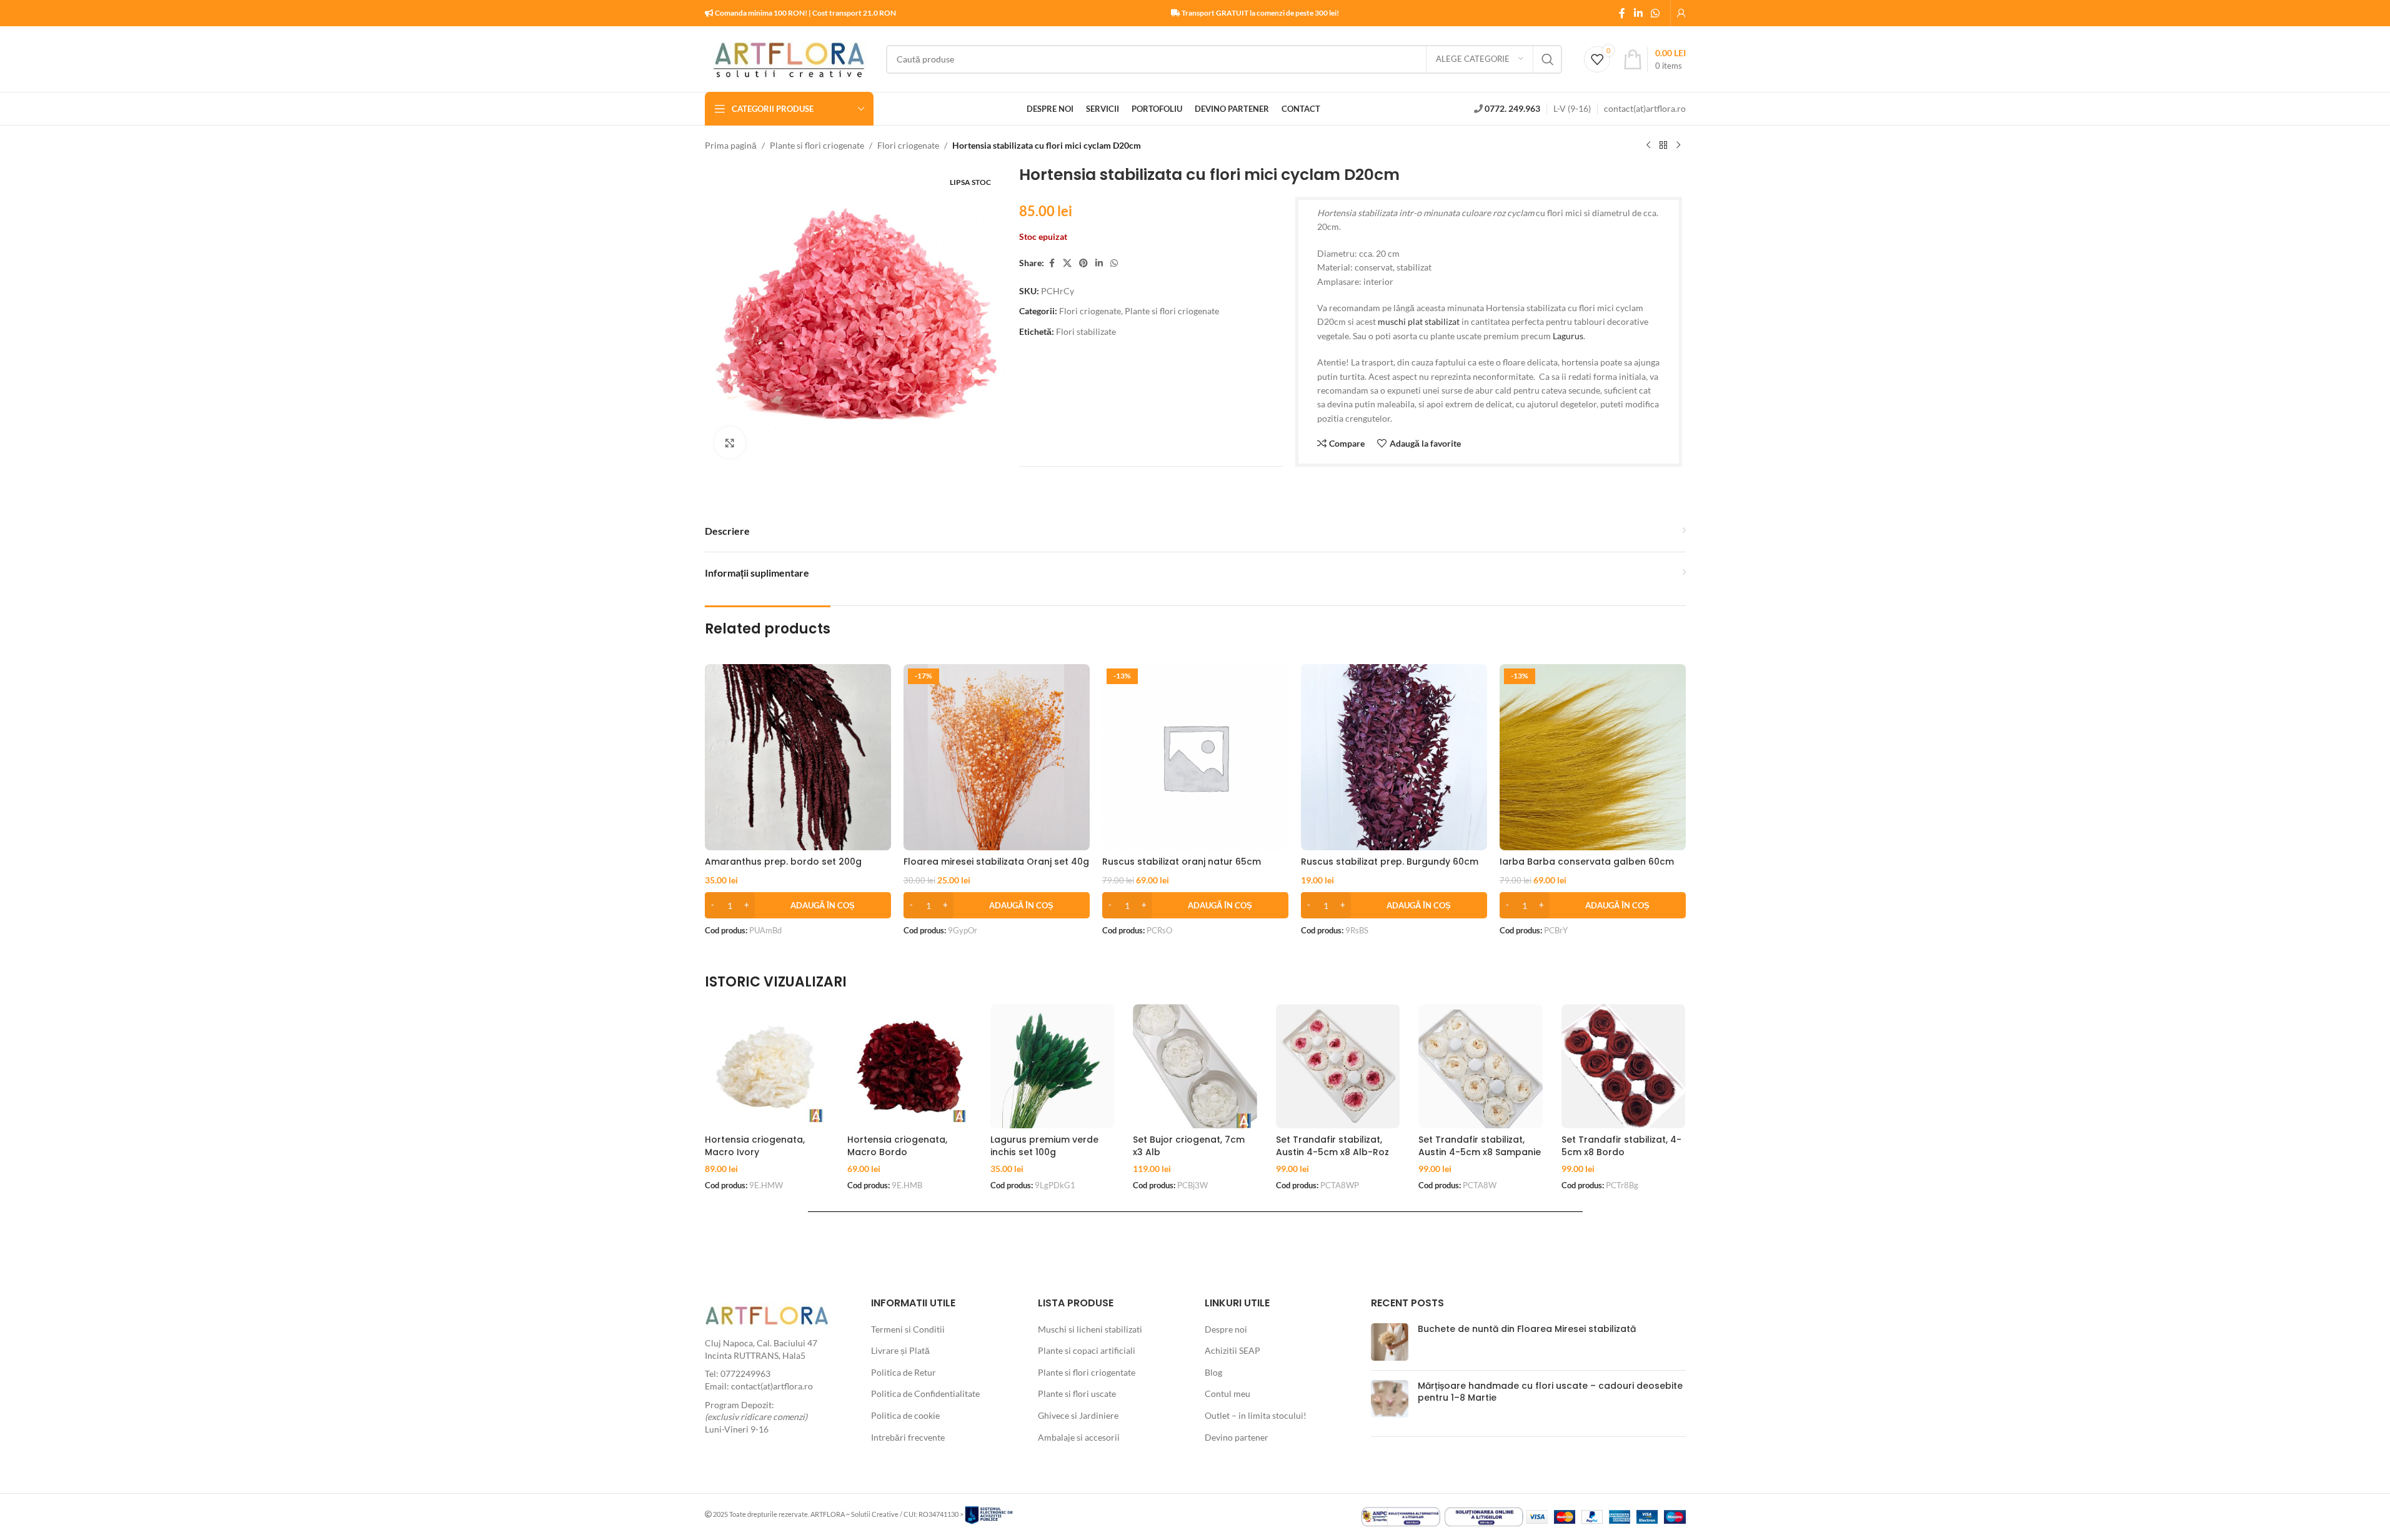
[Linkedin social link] (1638, 13)
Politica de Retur (904, 1372)
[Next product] (1678, 146)
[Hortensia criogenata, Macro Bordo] (909, 1066)
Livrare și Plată (900, 1350)
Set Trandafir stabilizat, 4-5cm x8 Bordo (1621, 1146)
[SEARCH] (1548, 59)
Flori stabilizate (1086, 331)
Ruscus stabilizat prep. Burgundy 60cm (1390, 862)
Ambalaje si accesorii (1079, 1437)
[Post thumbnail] (1390, 1342)
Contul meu (1227, 1393)
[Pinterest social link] (1083, 263)
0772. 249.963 (1512, 108)
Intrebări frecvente (908, 1437)
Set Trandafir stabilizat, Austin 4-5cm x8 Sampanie (1480, 1146)
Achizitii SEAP (1232, 1350)
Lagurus (1568, 336)
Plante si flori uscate (1077, 1393)
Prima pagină (731, 145)
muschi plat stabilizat (1419, 321)
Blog (1213, 1372)
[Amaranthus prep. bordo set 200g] (798, 757)
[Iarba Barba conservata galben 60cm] (1593, 757)
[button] (798, 905)
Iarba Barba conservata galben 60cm (1587, 862)
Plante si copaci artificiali (1087, 1350)
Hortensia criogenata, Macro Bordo (897, 1146)
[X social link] (1067, 263)
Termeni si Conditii (908, 1329)
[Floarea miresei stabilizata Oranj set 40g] (997, 757)
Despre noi (1226, 1329)
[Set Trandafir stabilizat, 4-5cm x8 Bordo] (1624, 1066)
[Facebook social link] (1622, 13)
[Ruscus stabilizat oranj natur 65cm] (1195, 757)
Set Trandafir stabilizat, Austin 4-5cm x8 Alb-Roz (1332, 1146)
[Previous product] (1648, 146)
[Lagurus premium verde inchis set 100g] (1053, 1066)
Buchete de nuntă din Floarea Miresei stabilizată (1527, 1329)
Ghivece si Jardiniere (1078, 1415)
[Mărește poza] (730, 442)
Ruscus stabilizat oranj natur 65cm (1182, 862)
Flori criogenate (908, 145)
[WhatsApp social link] (1655, 13)
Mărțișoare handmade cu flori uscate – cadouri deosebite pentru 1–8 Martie (1550, 1392)
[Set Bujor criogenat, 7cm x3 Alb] (1195, 1066)
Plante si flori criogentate (1087, 1372)
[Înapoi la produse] (1663, 146)
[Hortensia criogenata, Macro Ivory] (767, 1066)
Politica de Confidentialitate (925, 1393)
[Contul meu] (1681, 13)
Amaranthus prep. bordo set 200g (783, 862)
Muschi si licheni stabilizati (1090, 1329)
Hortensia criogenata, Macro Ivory (755, 1146)
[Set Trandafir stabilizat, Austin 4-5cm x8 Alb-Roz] (1338, 1066)
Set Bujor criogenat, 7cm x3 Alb (1189, 1146)
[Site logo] (789, 58)
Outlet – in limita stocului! (1256, 1415)
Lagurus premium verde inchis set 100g (1044, 1146)
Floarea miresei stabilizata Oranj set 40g (996, 862)
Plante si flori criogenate (817, 145)
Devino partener (1237, 1437)
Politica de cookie (905, 1415)
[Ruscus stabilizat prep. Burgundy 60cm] (1394, 757)
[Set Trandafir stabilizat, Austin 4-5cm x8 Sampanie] (1481, 1066)
